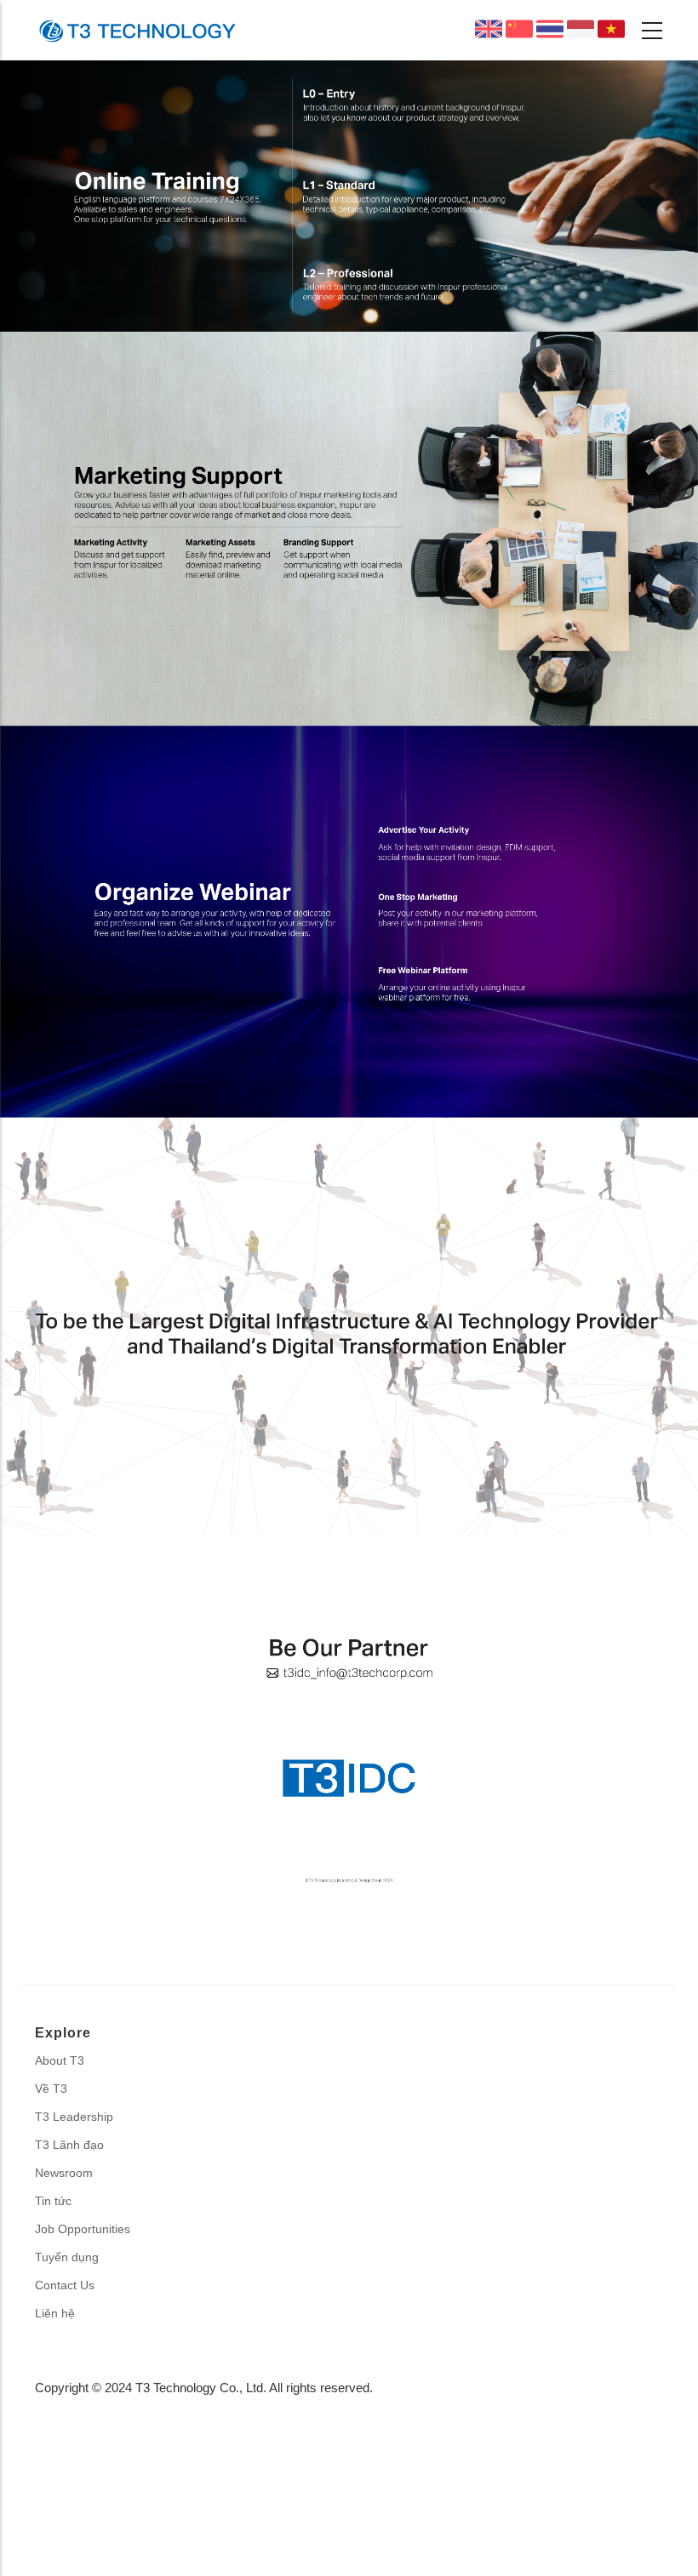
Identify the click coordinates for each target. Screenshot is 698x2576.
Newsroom (64, 2173)
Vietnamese (611, 29)
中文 (527, 32)
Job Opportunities (83, 2229)
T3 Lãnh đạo (69, 2145)
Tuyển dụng (67, 2257)
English (489, 29)
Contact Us (65, 2285)
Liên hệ (55, 2313)
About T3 (60, 2060)
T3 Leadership (74, 2117)
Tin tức (53, 2201)
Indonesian (581, 29)
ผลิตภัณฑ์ (550, 29)
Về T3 (51, 2089)
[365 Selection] (137, 30)
